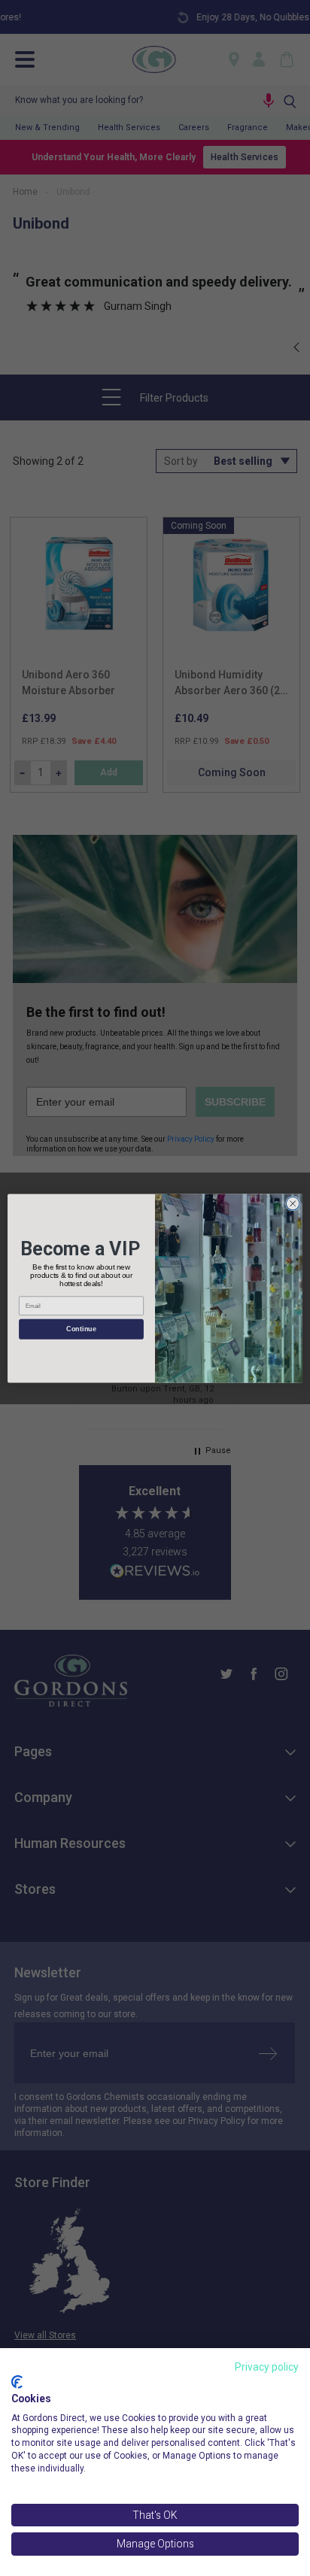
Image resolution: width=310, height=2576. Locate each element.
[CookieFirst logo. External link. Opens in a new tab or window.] (17, 2382)
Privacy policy (267, 2367)
